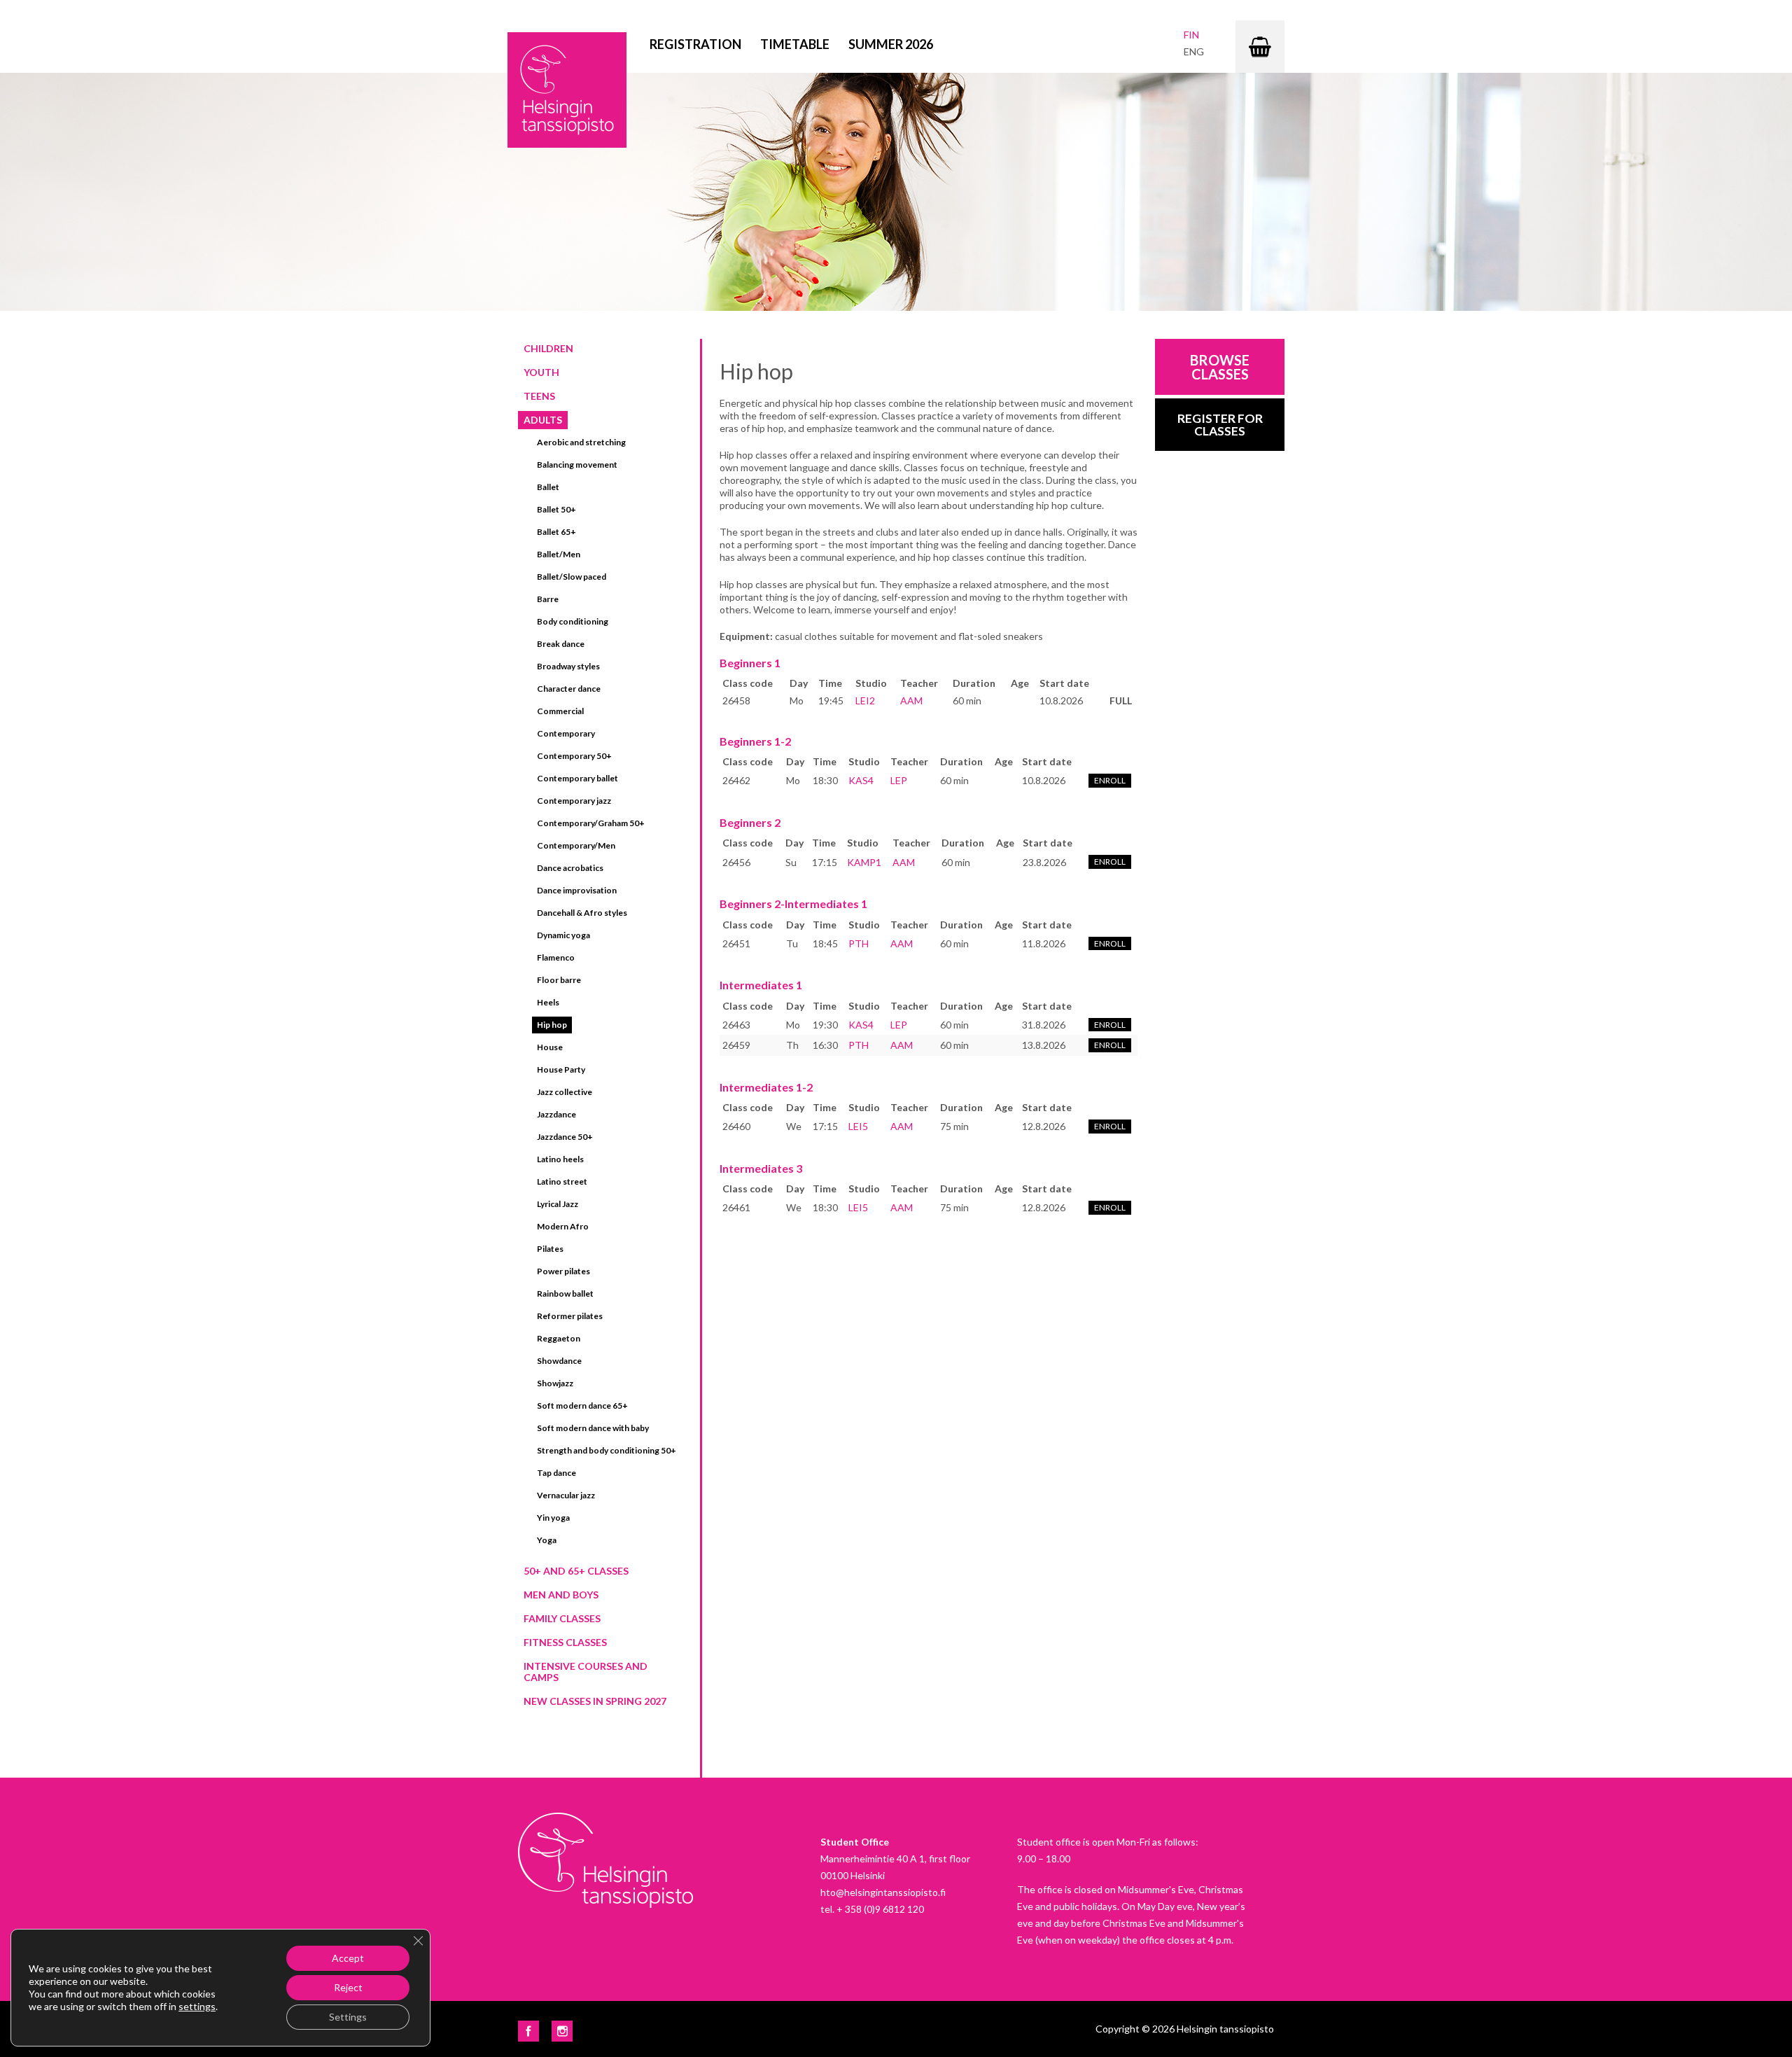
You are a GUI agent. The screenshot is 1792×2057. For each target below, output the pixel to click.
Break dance (561, 644)
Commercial (560, 711)
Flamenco (556, 957)
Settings (348, 2017)
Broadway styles (568, 666)
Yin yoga (553, 1518)
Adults (543, 420)
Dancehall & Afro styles (582, 913)
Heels (548, 1002)
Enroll (1110, 780)
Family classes (562, 1618)
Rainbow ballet (565, 1294)
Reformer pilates (570, 1316)
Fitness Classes (565, 1642)
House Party (561, 1069)
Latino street (562, 1181)
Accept (348, 1958)
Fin (1191, 35)
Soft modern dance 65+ (582, 1406)
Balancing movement (577, 465)
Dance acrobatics (570, 868)
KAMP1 (864, 862)
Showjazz (555, 1383)
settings (197, 2006)
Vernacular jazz (566, 1495)
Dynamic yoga (563, 935)
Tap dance (556, 1473)
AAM (911, 700)
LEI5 (858, 1126)
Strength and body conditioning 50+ (607, 1450)
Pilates (550, 1249)
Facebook (528, 2031)
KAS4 (861, 780)
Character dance (569, 689)
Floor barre (559, 980)
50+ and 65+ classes (576, 1571)
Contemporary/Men (576, 845)
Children (548, 348)
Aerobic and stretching (581, 442)
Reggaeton (559, 1338)
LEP (899, 780)
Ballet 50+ (556, 509)
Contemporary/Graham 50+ (591, 823)
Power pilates (563, 1271)
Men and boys (561, 1595)
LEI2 (865, 700)
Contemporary (566, 733)
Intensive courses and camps (586, 1672)
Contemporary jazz (574, 801)
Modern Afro (563, 1226)
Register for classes (1220, 425)
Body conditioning (573, 621)
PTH (859, 943)
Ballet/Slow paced (572, 577)
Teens (539, 396)
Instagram (562, 2031)
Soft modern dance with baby (593, 1428)
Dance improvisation (577, 890)
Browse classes (1220, 367)
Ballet (548, 487)
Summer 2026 (891, 44)
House (550, 1047)
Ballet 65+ (556, 532)
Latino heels (560, 1159)
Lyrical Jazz (558, 1204)
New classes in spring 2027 (595, 1701)
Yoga (547, 1540)
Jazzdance (556, 1114)
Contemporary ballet (577, 778)
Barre (548, 599)
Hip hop (552, 1025)
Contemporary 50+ (574, 756)
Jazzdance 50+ (565, 1137)
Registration (695, 44)
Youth (541, 372)
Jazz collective (565, 1092)
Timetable (795, 44)
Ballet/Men (559, 554)
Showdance (559, 1361)
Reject (348, 1987)
